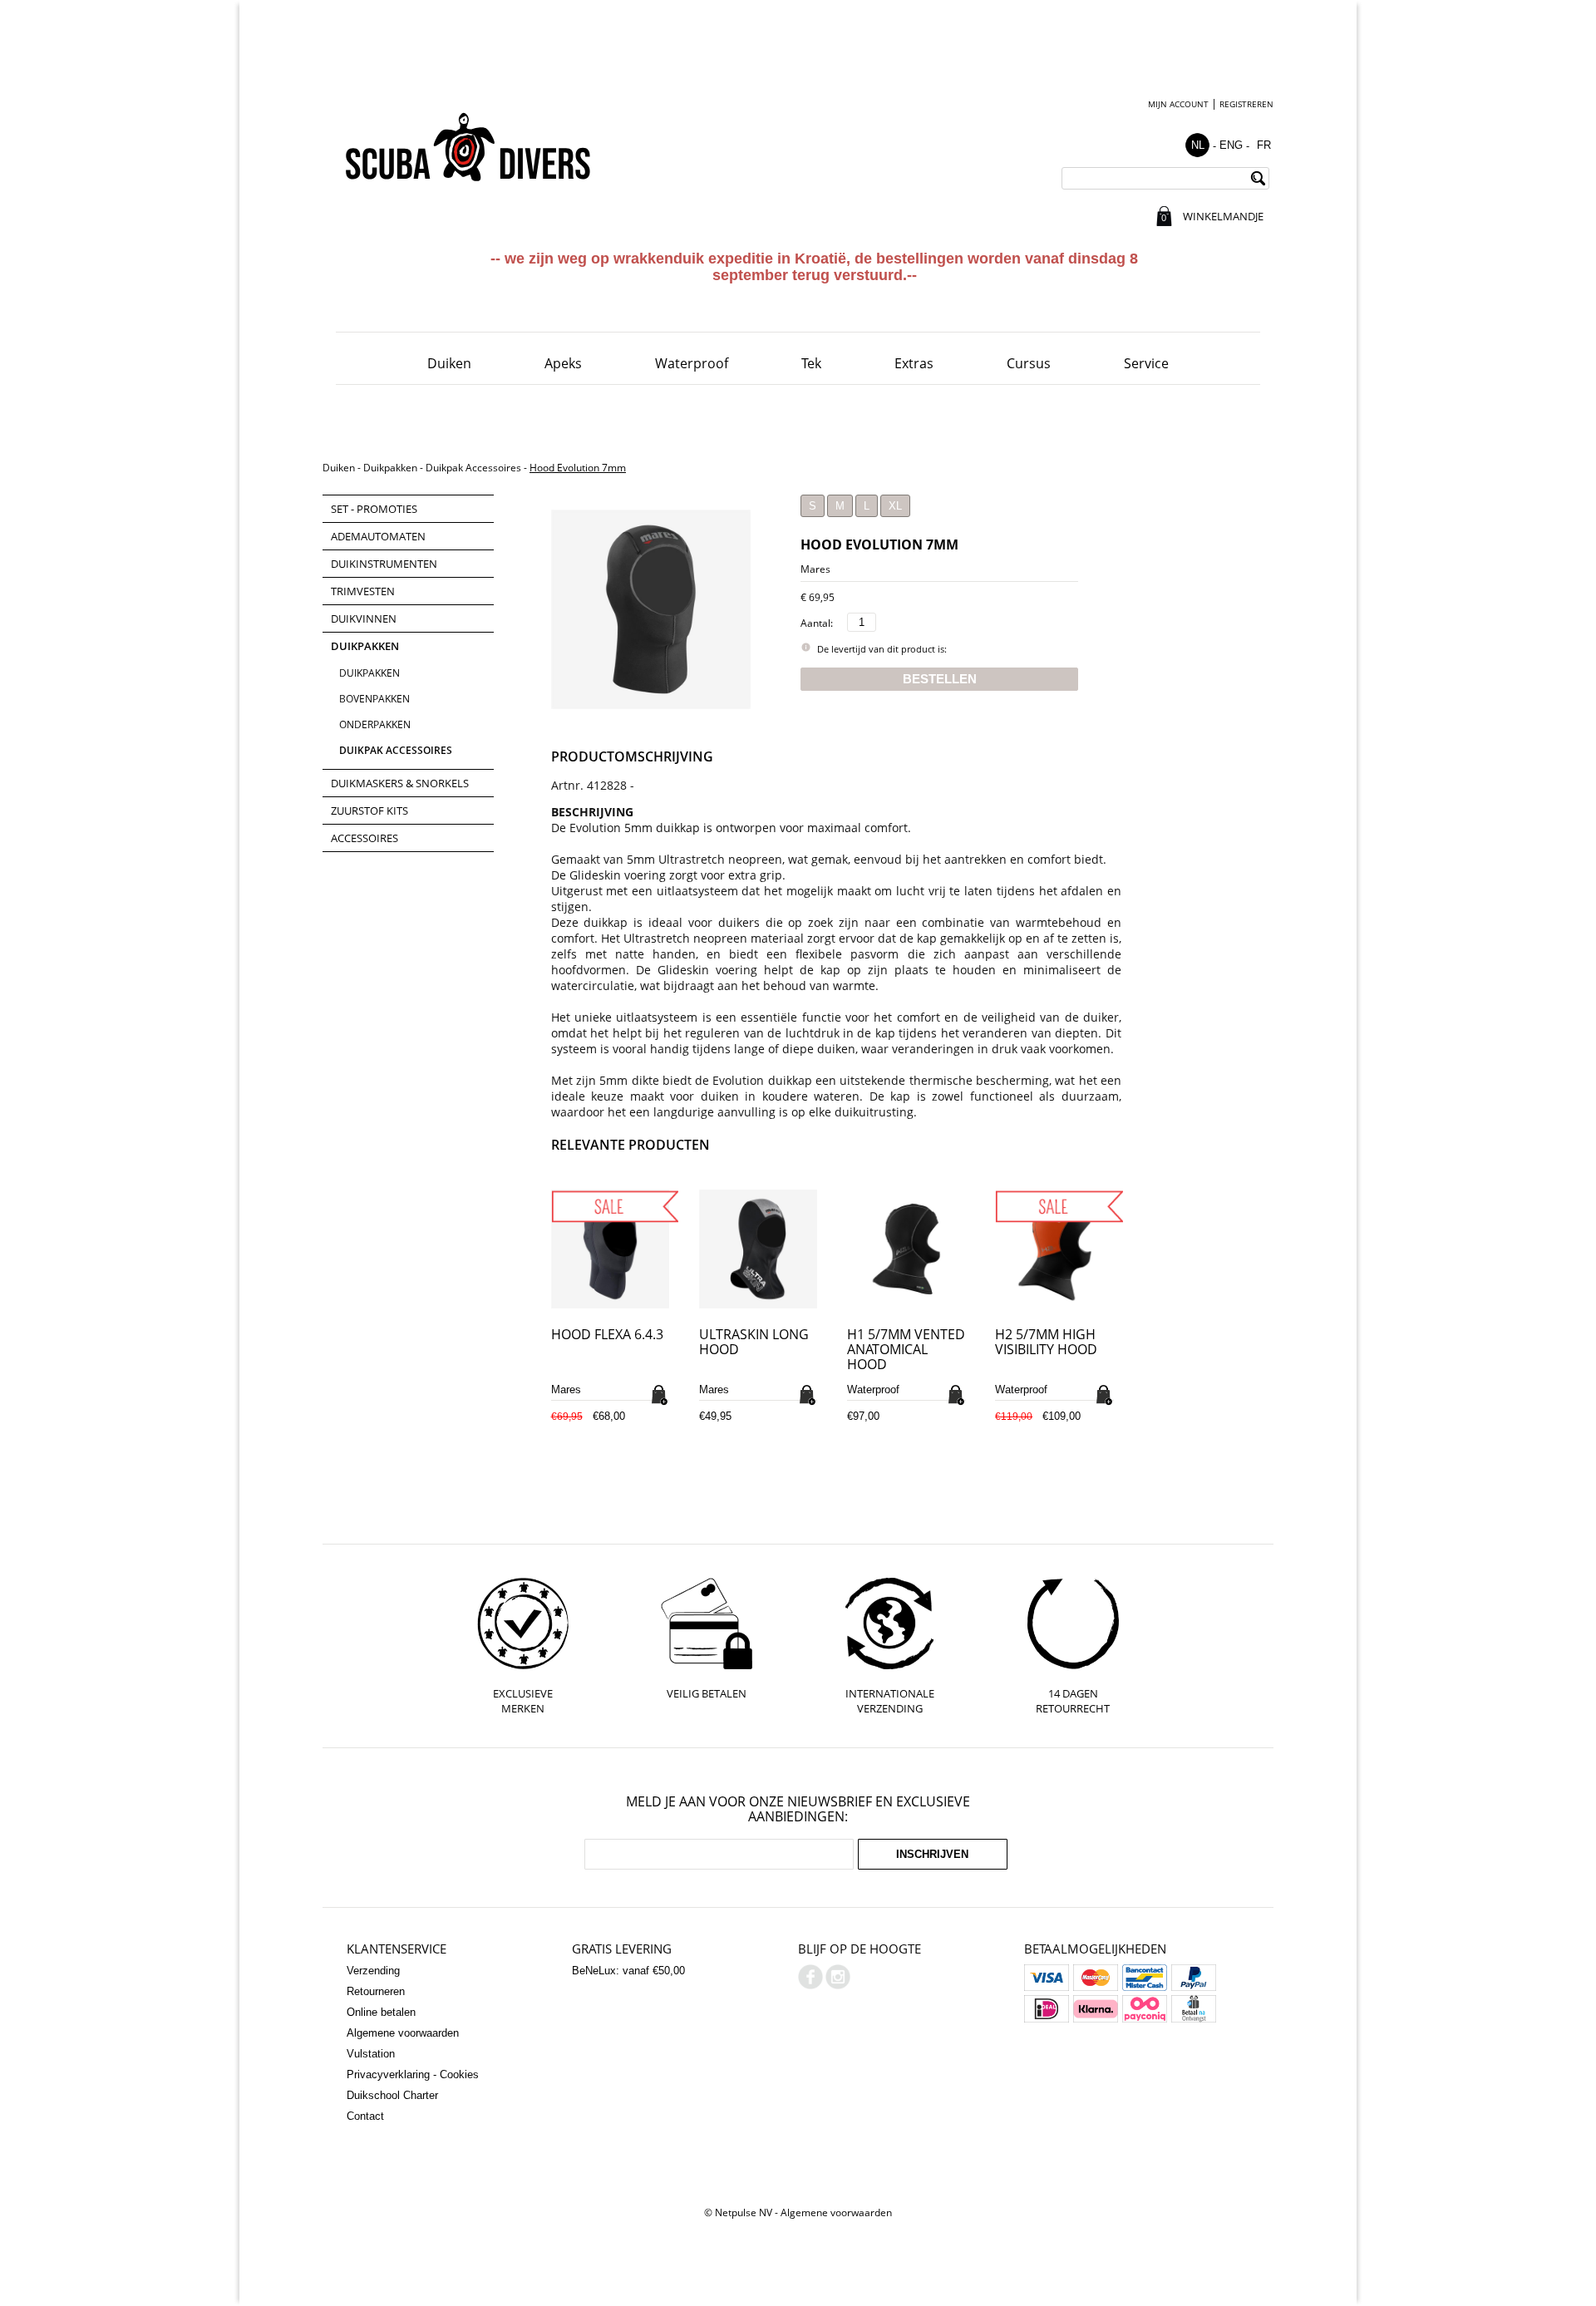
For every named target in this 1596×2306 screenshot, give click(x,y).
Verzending (373, 1971)
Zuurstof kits (369, 811)
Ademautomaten (378, 536)
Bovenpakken (374, 699)
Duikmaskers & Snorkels (400, 783)
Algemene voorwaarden (403, 2033)
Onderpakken (375, 724)
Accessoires (365, 838)
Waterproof (692, 363)
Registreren (1246, 104)
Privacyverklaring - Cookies (413, 2074)
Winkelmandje (1222, 216)
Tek (811, 363)
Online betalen (381, 2012)
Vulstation (371, 2054)
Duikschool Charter (392, 2095)
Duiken (449, 363)
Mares (815, 569)
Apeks (563, 363)
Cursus (1029, 363)
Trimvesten (363, 591)
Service (1146, 363)
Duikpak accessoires (473, 468)
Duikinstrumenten (384, 564)
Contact (365, 2116)
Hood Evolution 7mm (578, 468)
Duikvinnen (364, 618)
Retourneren (376, 1991)
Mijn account (1178, 104)
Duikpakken (390, 468)
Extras (914, 363)
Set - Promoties (374, 509)
